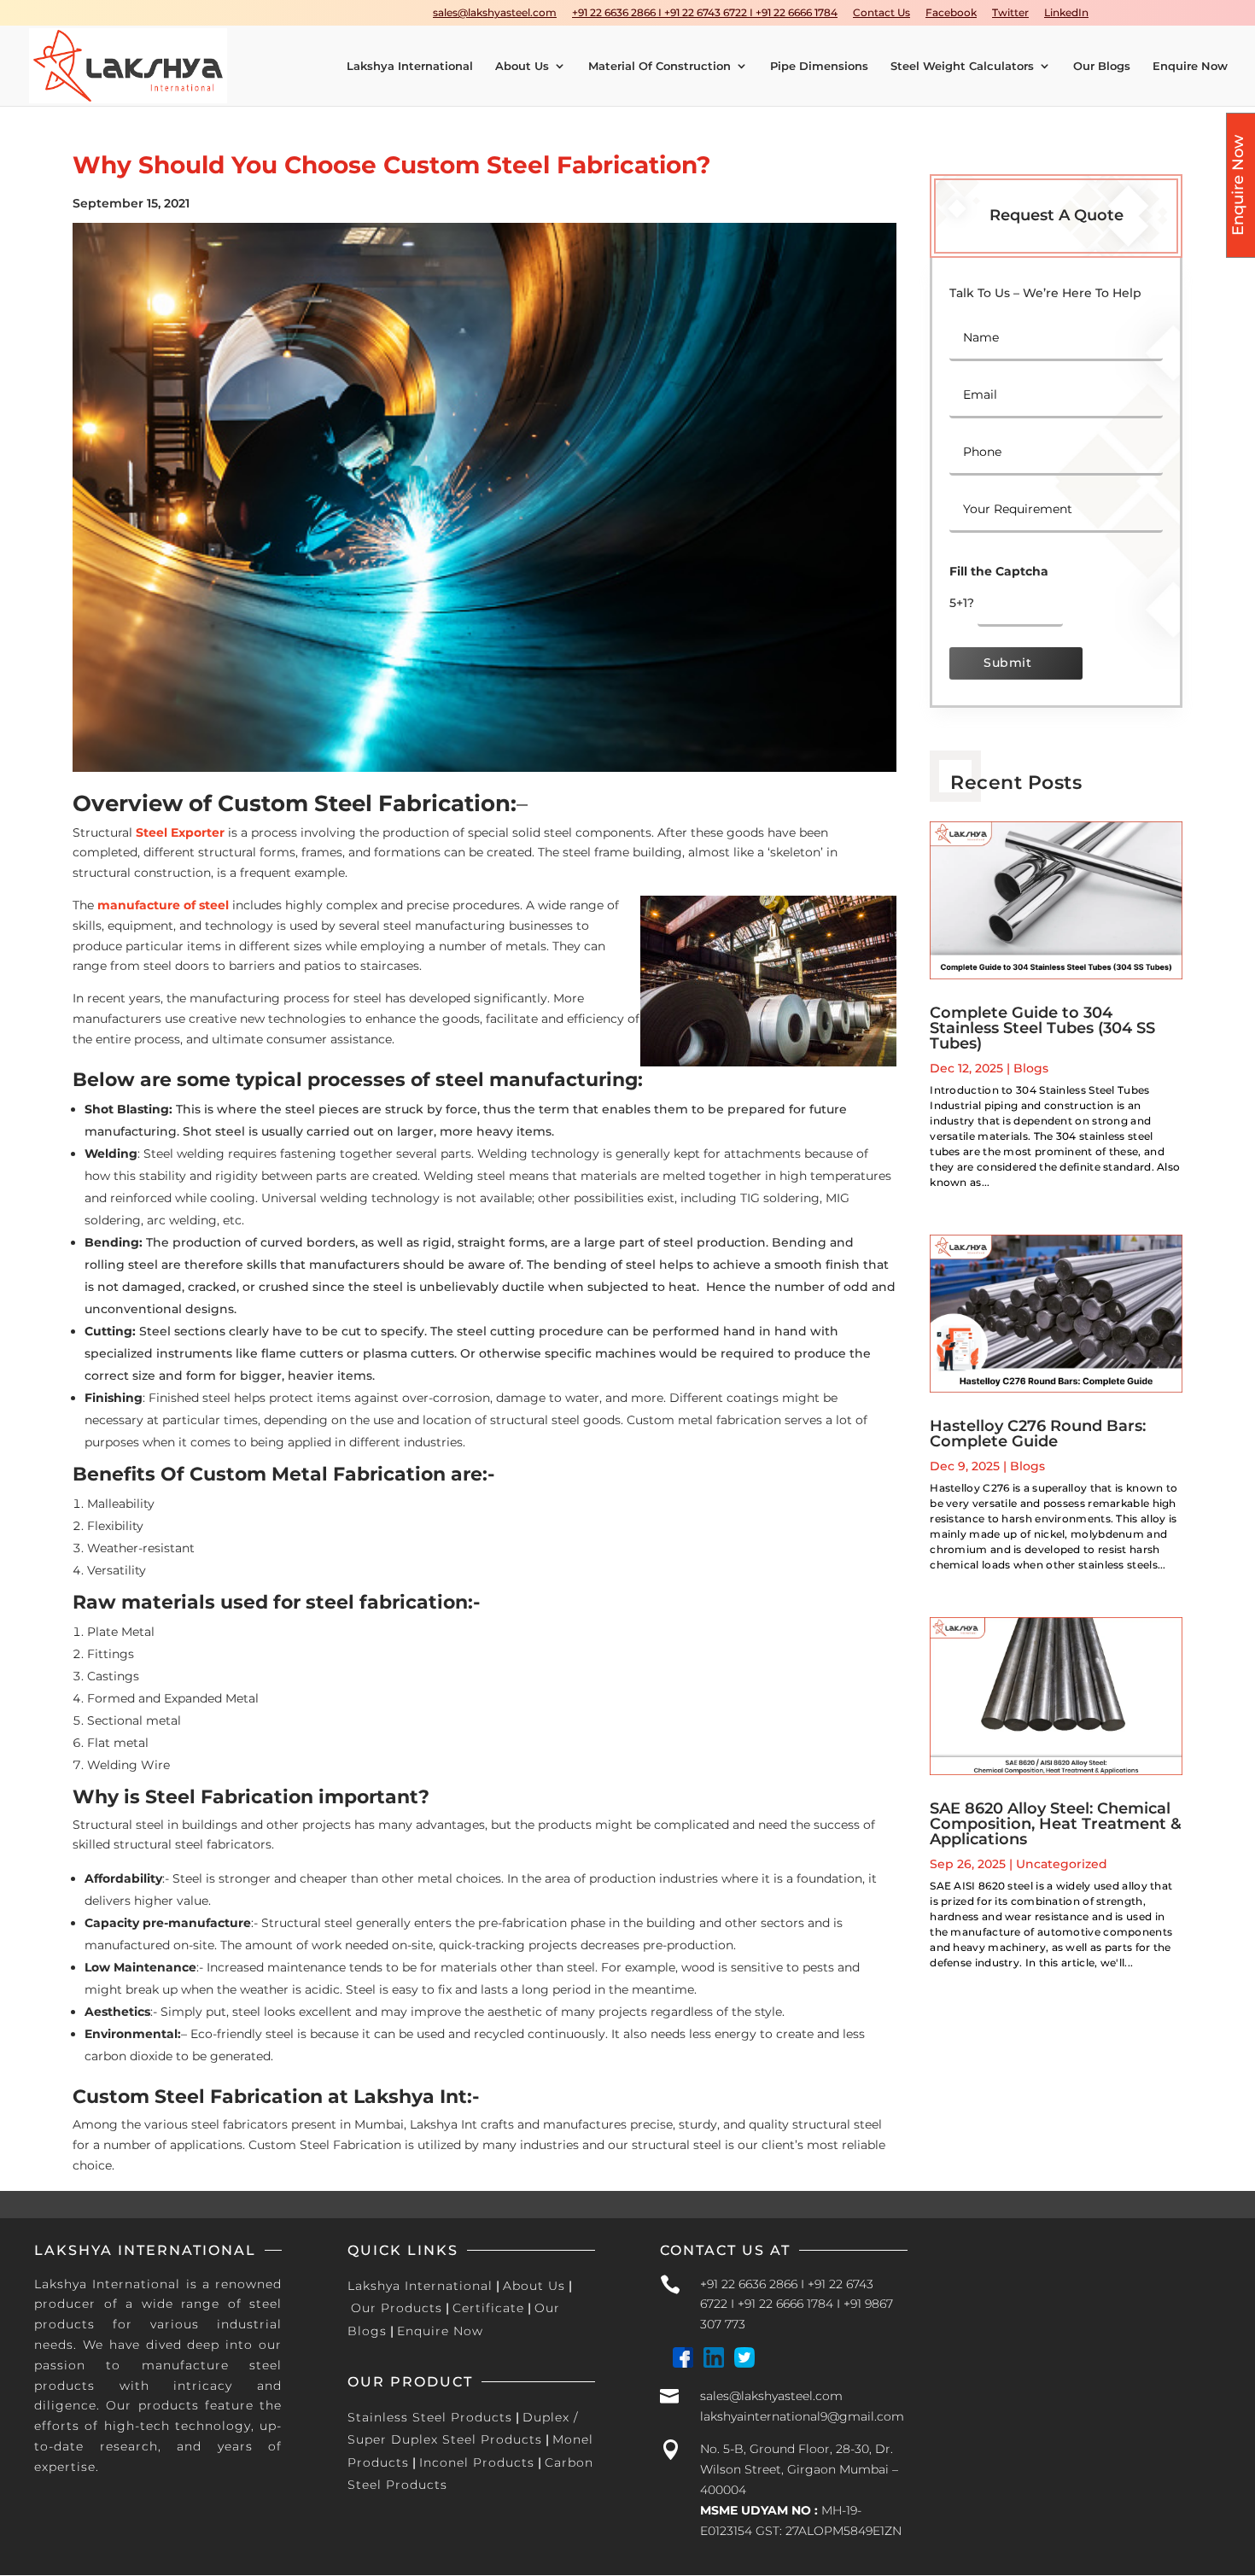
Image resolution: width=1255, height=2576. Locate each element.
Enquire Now (1190, 66)
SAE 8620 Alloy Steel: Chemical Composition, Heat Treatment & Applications (1056, 1824)
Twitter (1010, 13)
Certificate (488, 2308)
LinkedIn (1066, 13)
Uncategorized (1062, 1864)
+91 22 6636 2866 (749, 2284)
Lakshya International (410, 66)
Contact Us (881, 13)
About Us (522, 66)
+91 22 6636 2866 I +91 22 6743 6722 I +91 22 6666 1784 (705, 13)
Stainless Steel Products (430, 2417)
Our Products (397, 2308)
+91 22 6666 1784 (785, 2304)
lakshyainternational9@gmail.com (802, 2416)
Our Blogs (1102, 66)
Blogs (1031, 1068)
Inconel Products (477, 2462)
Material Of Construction (660, 66)
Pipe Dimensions (819, 66)
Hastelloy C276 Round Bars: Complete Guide (1038, 1434)
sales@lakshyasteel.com (495, 13)
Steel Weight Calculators (962, 66)
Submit (1007, 663)
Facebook (951, 13)
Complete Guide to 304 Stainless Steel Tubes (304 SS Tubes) (1042, 1028)
